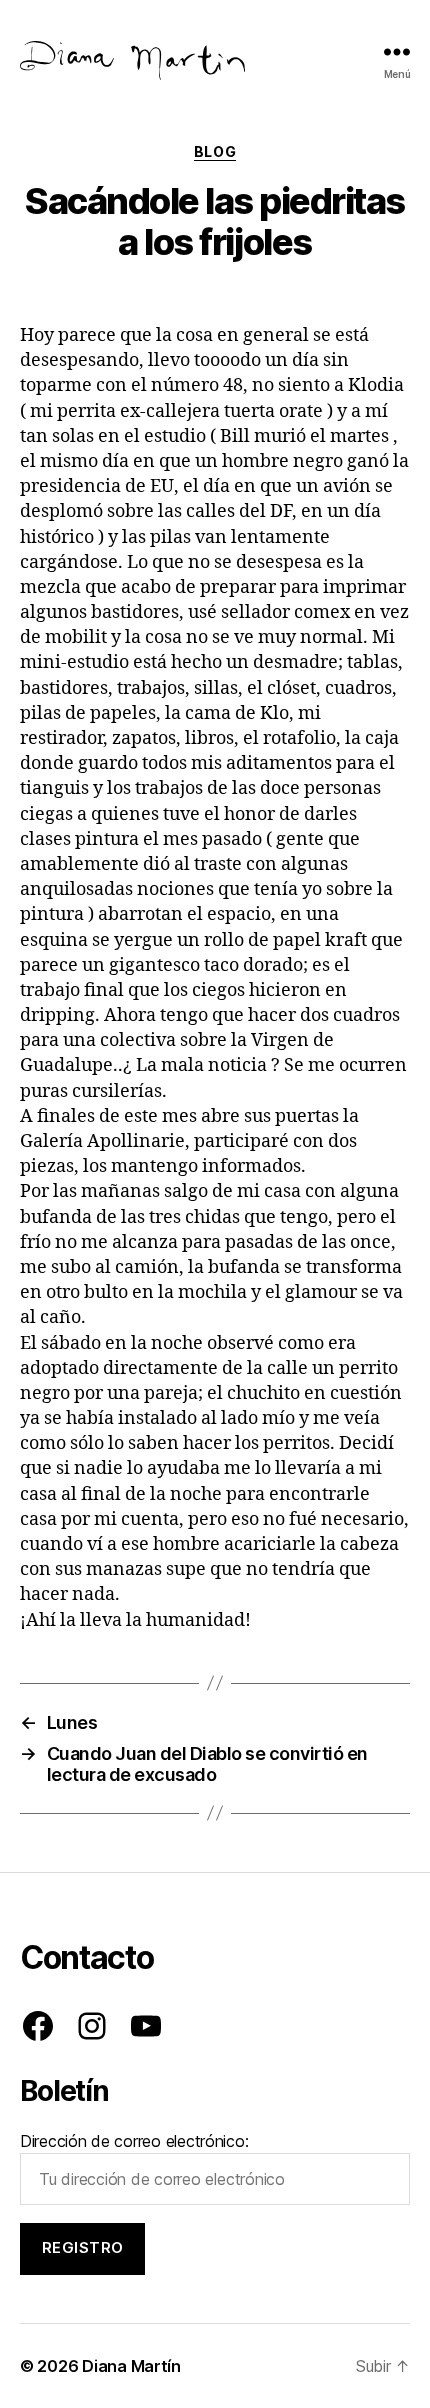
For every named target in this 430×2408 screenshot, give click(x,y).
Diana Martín (131, 2366)
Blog (215, 151)
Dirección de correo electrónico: (134, 2141)
